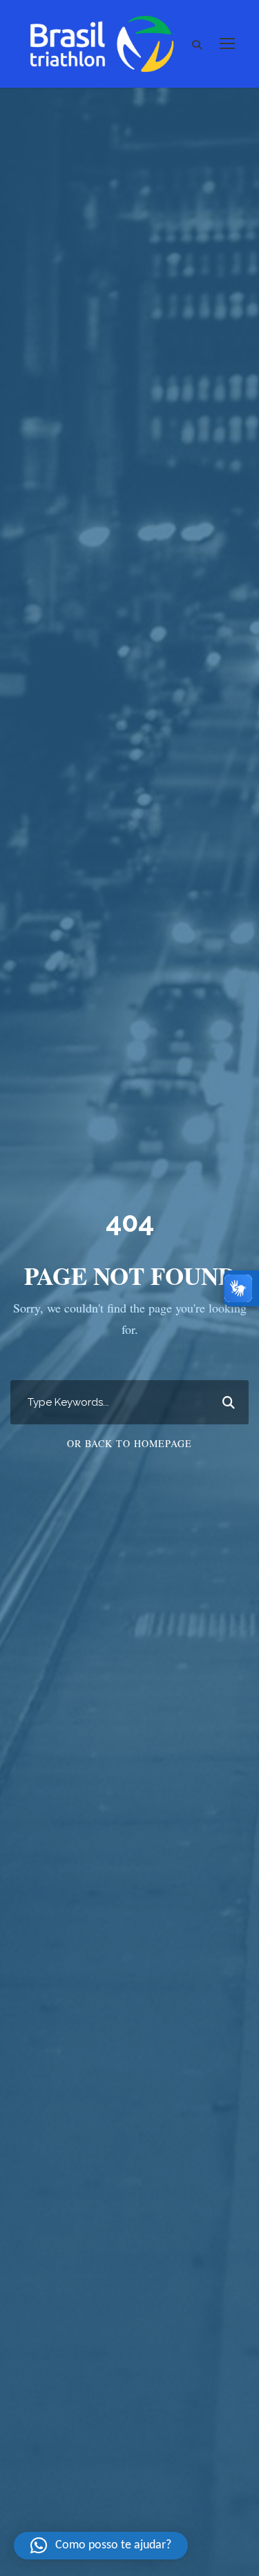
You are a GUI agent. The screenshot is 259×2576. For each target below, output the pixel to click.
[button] (101, 2546)
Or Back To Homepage (129, 1443)
